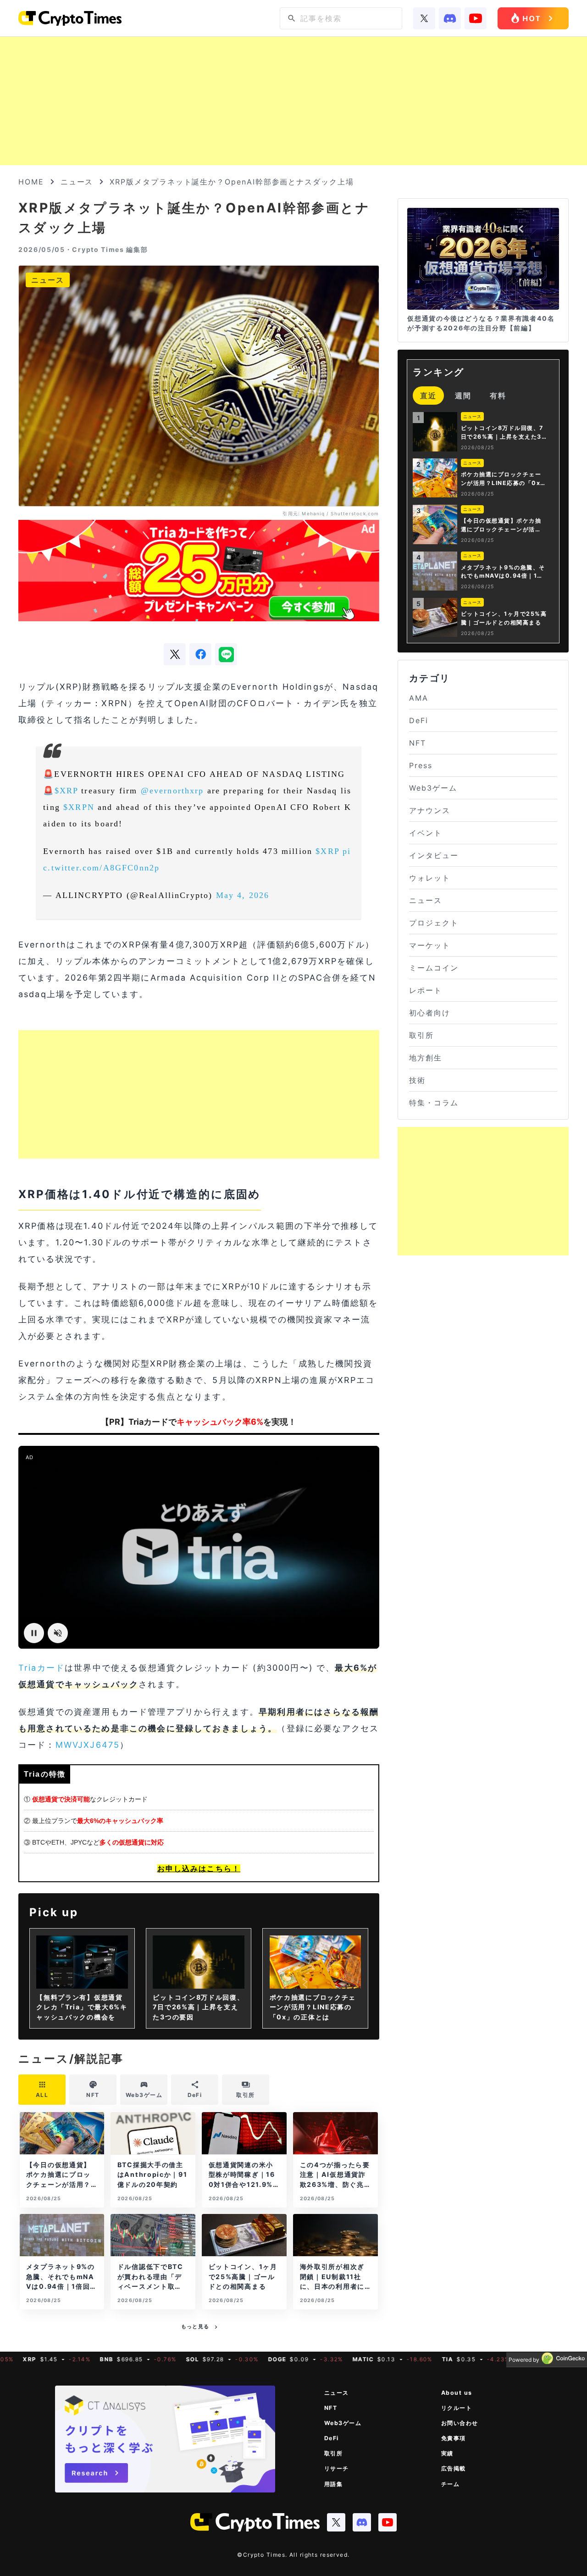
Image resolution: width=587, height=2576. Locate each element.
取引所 (421, 1035)
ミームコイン (434, 968)
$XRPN (79, 807)
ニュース (77, 182)
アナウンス (430, 810)
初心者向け (430, 1013)
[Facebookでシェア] (200, 654)
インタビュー (434, 855)
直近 (428, 396)
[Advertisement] (293, 101)
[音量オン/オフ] (58, 1633)
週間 (463, 396)
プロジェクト (434, 923)
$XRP (66, 791)
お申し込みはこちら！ (199, 1868)
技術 (417, 1080)
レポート (426, 990)
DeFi (419, 720)
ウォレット (430, 878)
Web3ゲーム (433, 788)
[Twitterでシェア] (175, 654)
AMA (419, 698)
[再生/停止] (34, 1633)
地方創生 (426, 1058)
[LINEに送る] (226, 654)
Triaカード (42, 1668)
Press (421, 765)
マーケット (430, 945)
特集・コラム (434, 1103)
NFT (418, 743)
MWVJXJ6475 (88, 1745)
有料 (498, 396)
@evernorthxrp (172, 791)
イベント (426, 833)
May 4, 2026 (243, 895)
